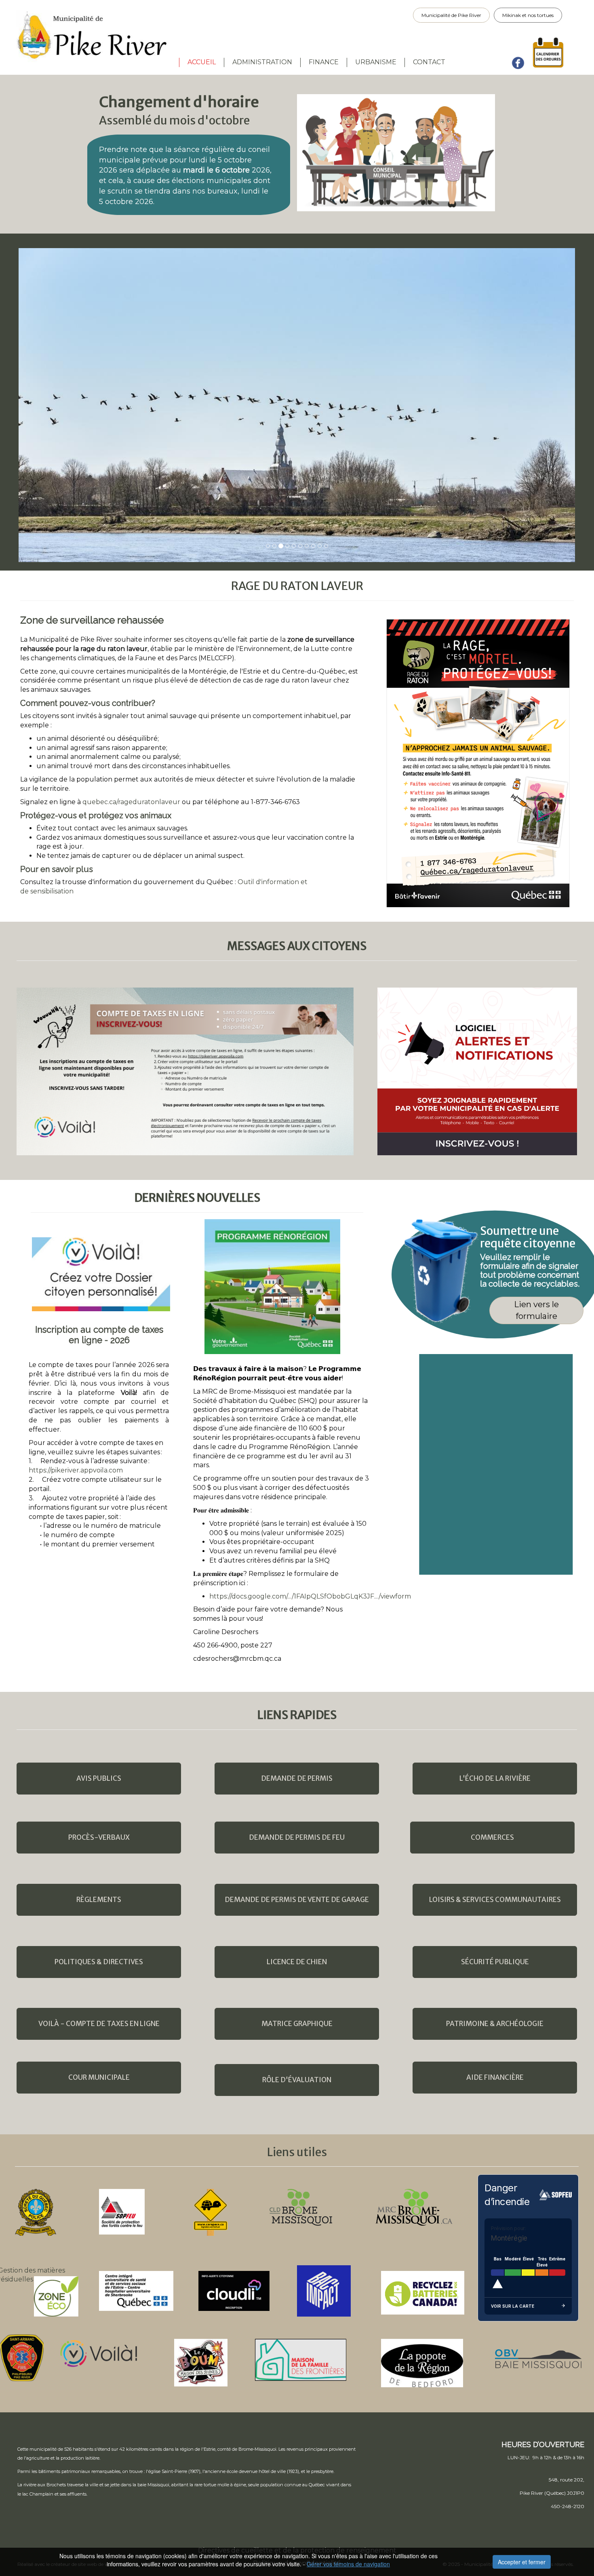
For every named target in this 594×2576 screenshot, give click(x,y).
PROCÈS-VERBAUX (99, 1837)
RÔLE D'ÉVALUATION (297, 2080)
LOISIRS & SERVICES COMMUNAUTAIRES (495, 1900)
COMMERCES (492, 1837)
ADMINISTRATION (262, 62)
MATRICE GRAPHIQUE (297, 2024)
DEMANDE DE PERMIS (297, 1778)
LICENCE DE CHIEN (297, 1962)
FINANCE (324, 62)
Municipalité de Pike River (451, 15)
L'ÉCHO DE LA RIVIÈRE (495, 1778)
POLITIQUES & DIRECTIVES (99, 1962)
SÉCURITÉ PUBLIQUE (495, 1962)
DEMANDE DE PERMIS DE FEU (297, 1837)
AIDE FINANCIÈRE (495, 2077)
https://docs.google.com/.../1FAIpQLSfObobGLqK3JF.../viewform (310, 1596)
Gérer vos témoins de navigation (348, 2564)
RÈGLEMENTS (99, 1900)
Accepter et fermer (522, 2562)
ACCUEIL (202, 62)
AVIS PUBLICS (99, 1778)
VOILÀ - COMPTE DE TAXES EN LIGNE (99, 2024)
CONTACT (429, 62)
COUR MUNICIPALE (99, 2077)
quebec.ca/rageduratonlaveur (131, 802)
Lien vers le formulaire (536, 1310)
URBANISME (376, 62)
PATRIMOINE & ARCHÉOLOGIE (495, 2024)
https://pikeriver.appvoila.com (76, 1470)
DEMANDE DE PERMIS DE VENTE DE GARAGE (297, 1900)
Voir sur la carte (513, 2306)
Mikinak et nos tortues (528, 15)
